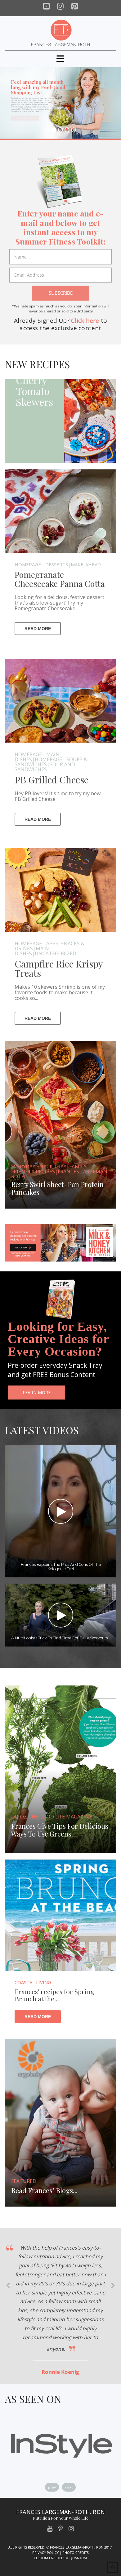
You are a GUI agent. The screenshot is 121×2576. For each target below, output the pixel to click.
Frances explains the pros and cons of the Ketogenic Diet (60, 1567)
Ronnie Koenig (60, 2372)
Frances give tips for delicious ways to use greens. (60, 1830)
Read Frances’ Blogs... (44, 2191)
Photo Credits (76, 2552)
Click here (85, 321)
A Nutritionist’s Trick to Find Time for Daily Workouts (59, 1638)
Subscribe (61, 293)
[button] (60, 59)
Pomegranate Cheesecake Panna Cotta (60, 579)
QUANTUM (78, 2558)
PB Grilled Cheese (52, 780)
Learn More (37, 1393)
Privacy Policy (45, 2552)
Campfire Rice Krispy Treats (59, 968)
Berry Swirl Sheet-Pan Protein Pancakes (57, 1189)
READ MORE (38, 629)
